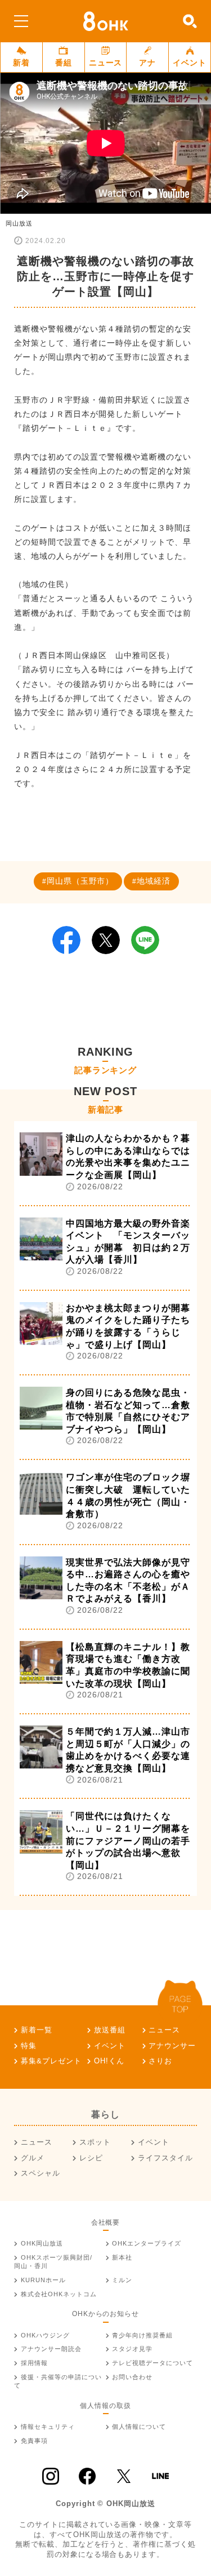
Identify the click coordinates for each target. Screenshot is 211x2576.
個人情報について (139, 2427)
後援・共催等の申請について (58, 2381)
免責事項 (34, 2441)
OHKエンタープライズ (147, 2243)
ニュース (106, 63)
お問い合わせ (132, 2377)
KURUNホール (43, 2280)
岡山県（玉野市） (80, 881)
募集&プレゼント (51, 2061)
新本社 (122, 2257)
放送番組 (110, 2030)
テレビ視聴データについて (152, 2363)
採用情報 (34, 2363)
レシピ (91, 2158)
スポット (95, 2142)
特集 (29, 2046)
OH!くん (109, 2061)
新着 (21, 63)
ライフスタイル (165, 2158)
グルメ (33, 2158)
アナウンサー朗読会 (51, 2349)
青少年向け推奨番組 (142, 2335)
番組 (64, 63)
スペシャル (41, 2173)
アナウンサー (172, 2046)
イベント (190, 63)
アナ (147, 63)
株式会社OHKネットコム (59, 2294)
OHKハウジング (45, 2335)
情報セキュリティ (48, 2427)
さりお (160, 2061)
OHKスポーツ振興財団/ (53, 2262)
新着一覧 (37, 2030)
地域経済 (154, 881)
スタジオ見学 (132, 2349)
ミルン (122, 2280)
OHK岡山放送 (42, 2243)
